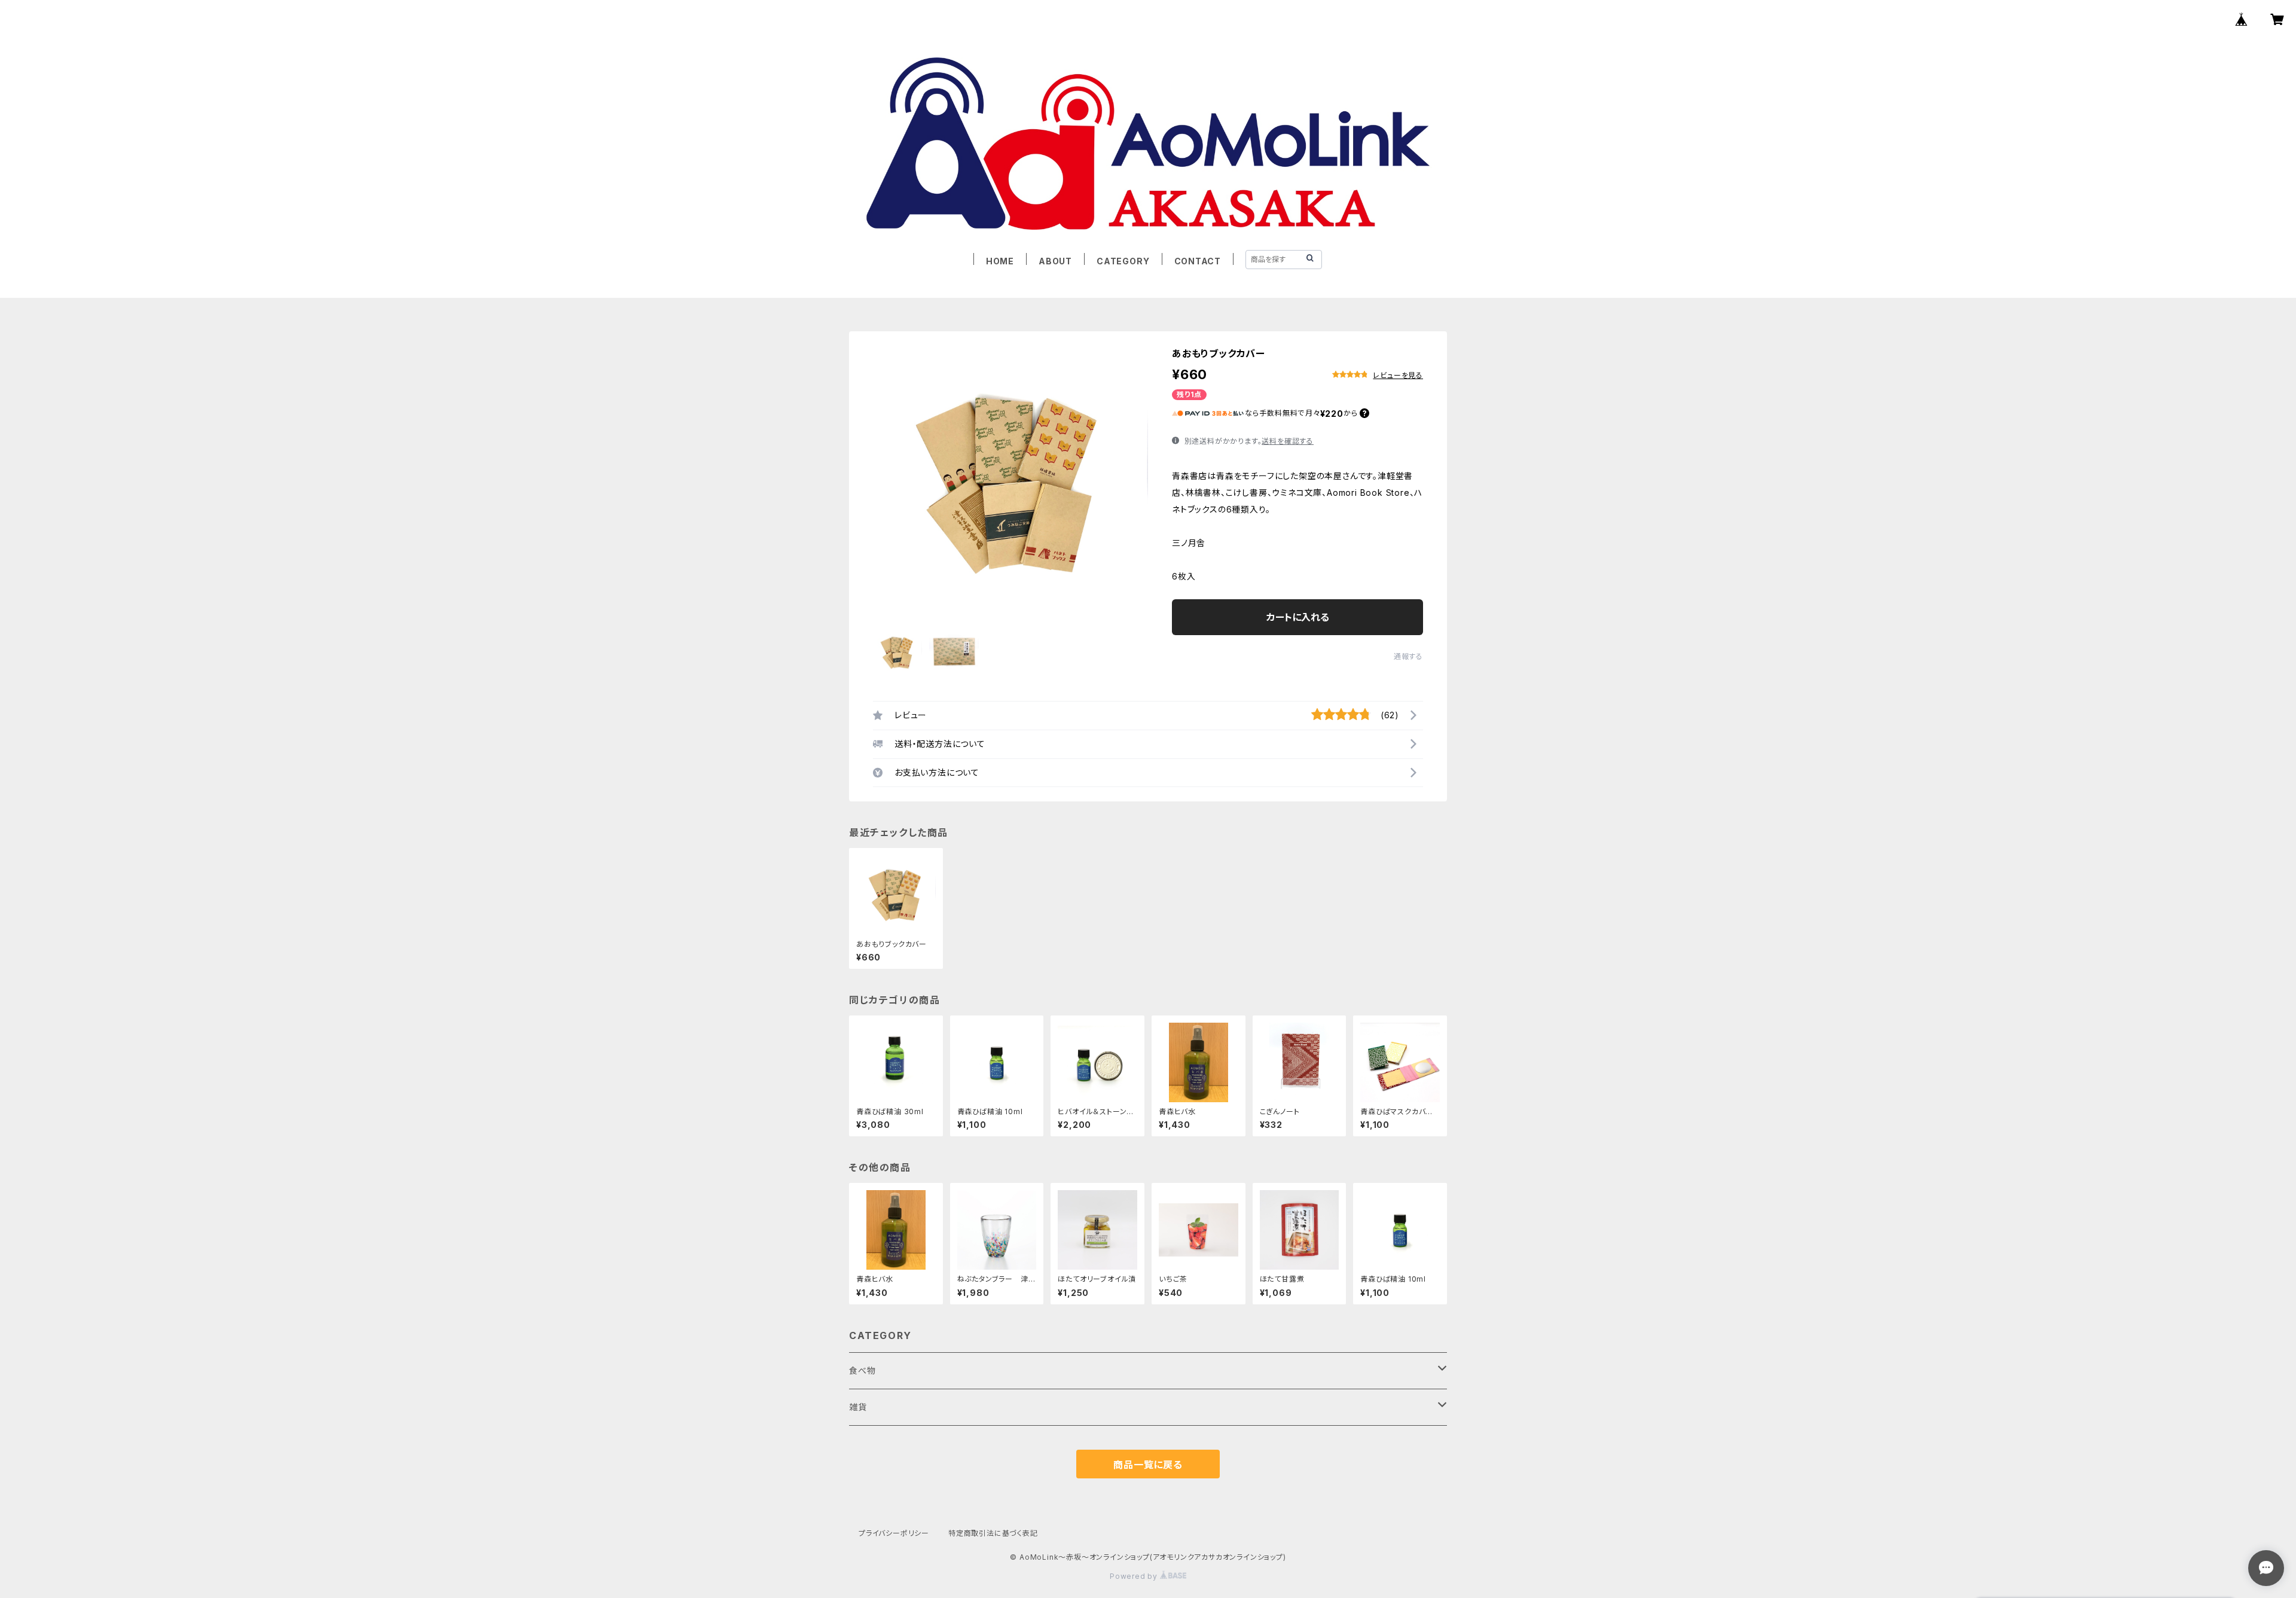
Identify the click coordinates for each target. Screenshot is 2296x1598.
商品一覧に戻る (1148, 1465)
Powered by (1135, 1576)
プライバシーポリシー (894, 1533)
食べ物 (862, 1370)
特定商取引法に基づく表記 (993, 1533)
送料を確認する (1288, 441)
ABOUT (1055, 261)
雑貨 (858, 1407)
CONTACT (1198, 261)
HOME (1000, 261)
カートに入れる (1298, 617)
